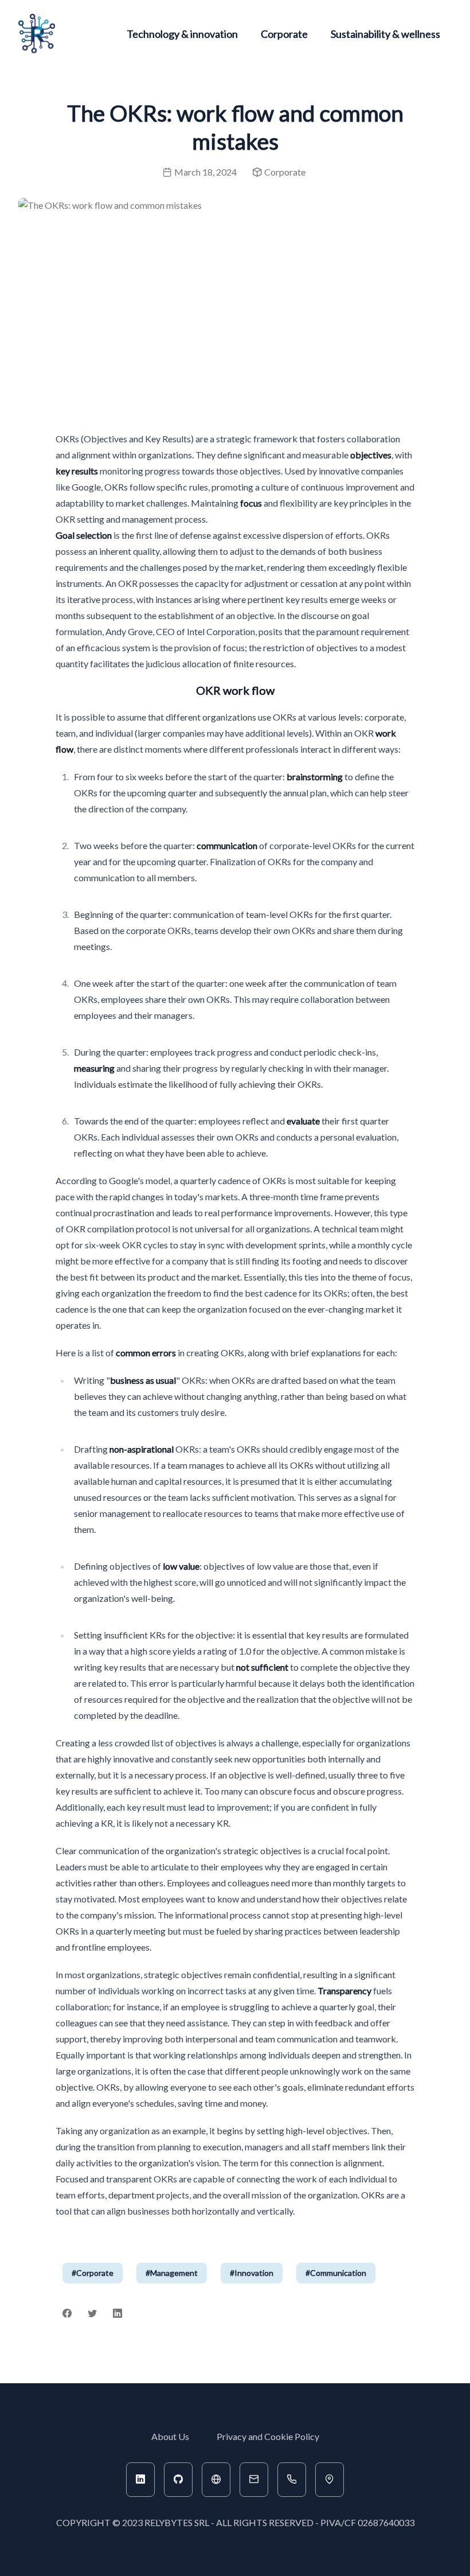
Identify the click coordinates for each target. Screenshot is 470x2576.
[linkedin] (140, 2480)
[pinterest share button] (138, 2314)
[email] (254, 2480)
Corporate (284, 34)
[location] (330, 2480)
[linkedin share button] (117, 2314)
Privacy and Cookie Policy (268, 2436)
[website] (216, 2480)
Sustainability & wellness (385, 34)
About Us (170, 2436)
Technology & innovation (182, 34)
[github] (178, 2480)
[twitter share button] (92, 2314)
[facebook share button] (67, 2314)
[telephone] (292, 2480)
